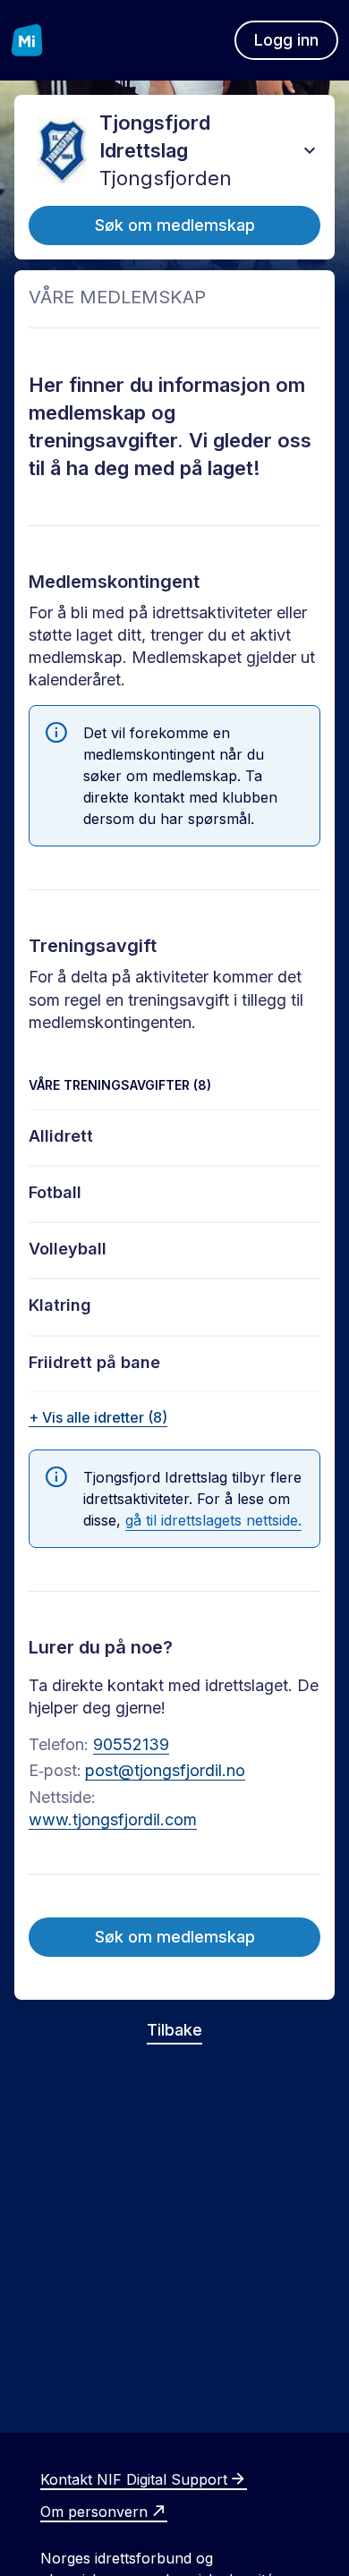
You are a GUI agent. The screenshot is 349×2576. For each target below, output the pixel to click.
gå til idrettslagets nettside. (213, 1520)
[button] (310, 150)
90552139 (131, 1744)
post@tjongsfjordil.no (165, 1770)
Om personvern (94, 2512)
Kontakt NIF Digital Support (134, 2479)
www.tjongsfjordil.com (113, 1819)
